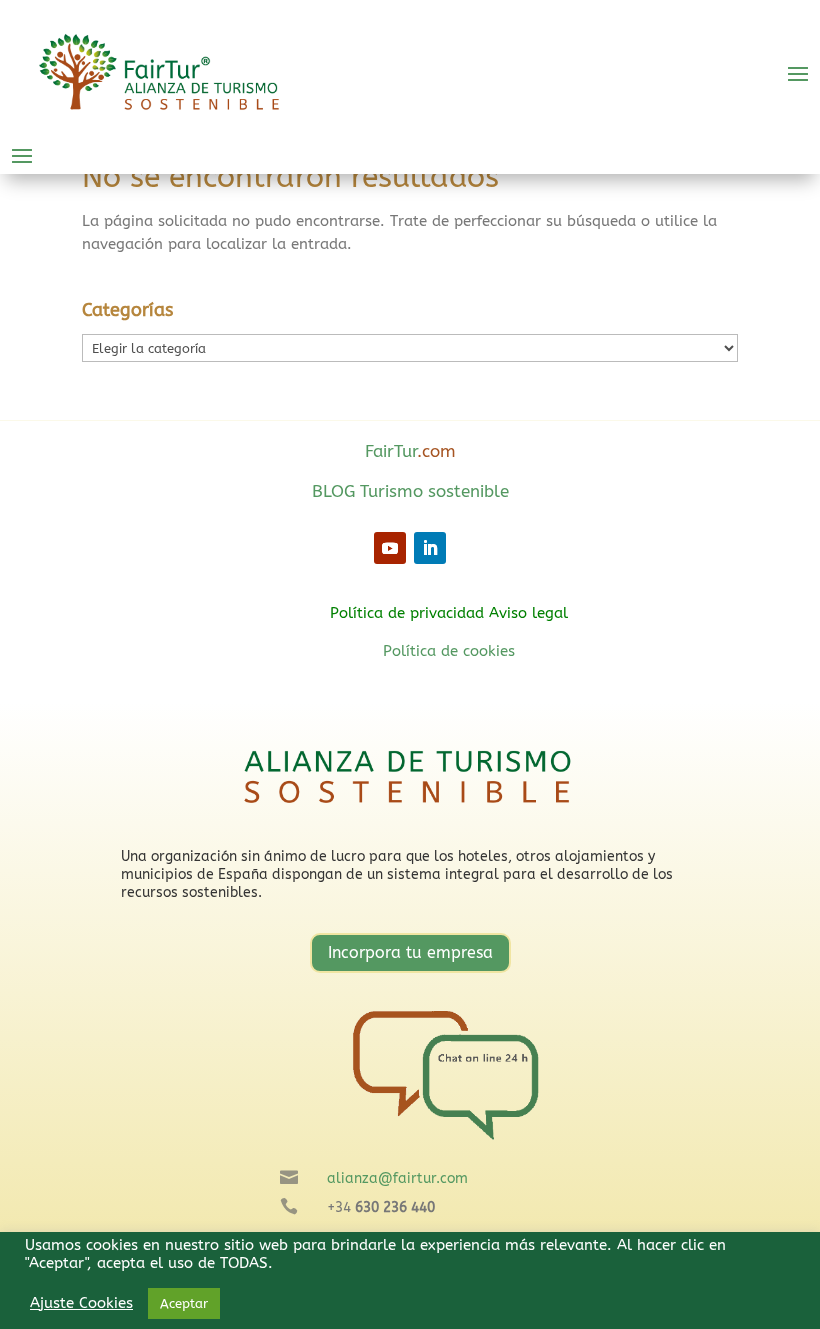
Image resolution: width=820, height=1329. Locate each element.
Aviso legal (528, 613)
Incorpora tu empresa (410, 952)
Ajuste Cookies (81, 1303)
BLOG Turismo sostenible (410, 491)
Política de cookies (449, 651)
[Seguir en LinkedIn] (430, 548)
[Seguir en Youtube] (390, 548)
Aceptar (184, 1303)
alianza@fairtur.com (397, 1178)
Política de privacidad (407, 613)
